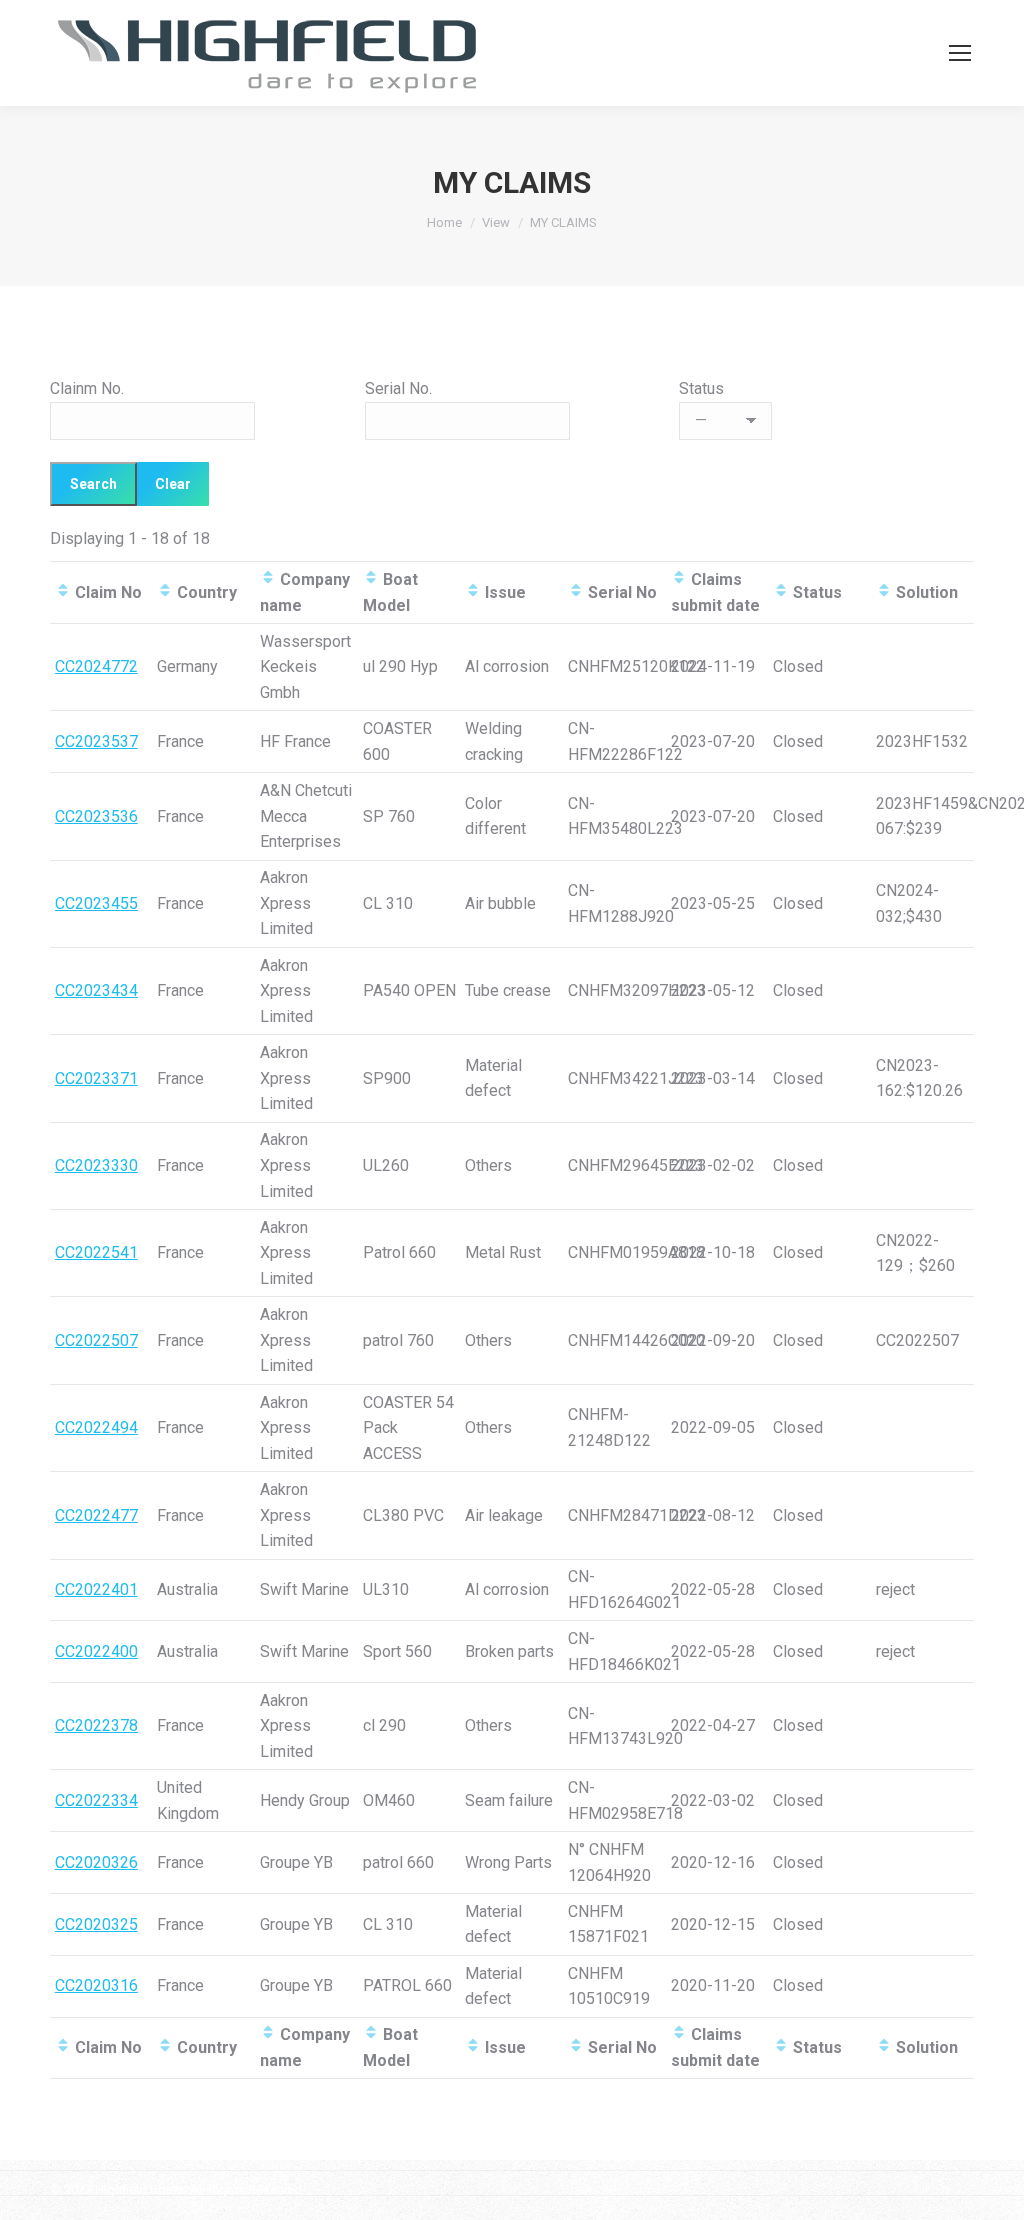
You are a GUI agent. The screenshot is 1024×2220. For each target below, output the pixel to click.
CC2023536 (96, 816)
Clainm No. (87, 388)
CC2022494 (96, 1427)
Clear (173, 484)
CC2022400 (96, 1651)
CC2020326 (96, 1862)
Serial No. (398, 388)
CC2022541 (96, 1252)
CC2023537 (96, 741)
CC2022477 (96, 1515)
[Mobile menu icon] (960, 53)
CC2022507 (96, 1340)
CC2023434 (96, 990)
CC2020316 (96, 1985)
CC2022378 (96, 1725)
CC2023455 (96, 903)
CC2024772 (96, 666)
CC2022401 (96, 1589)
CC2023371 (96, 1078)
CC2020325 (96, 1924)
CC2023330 (96, 1165)
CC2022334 (96, 1800)
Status (701, 388)
